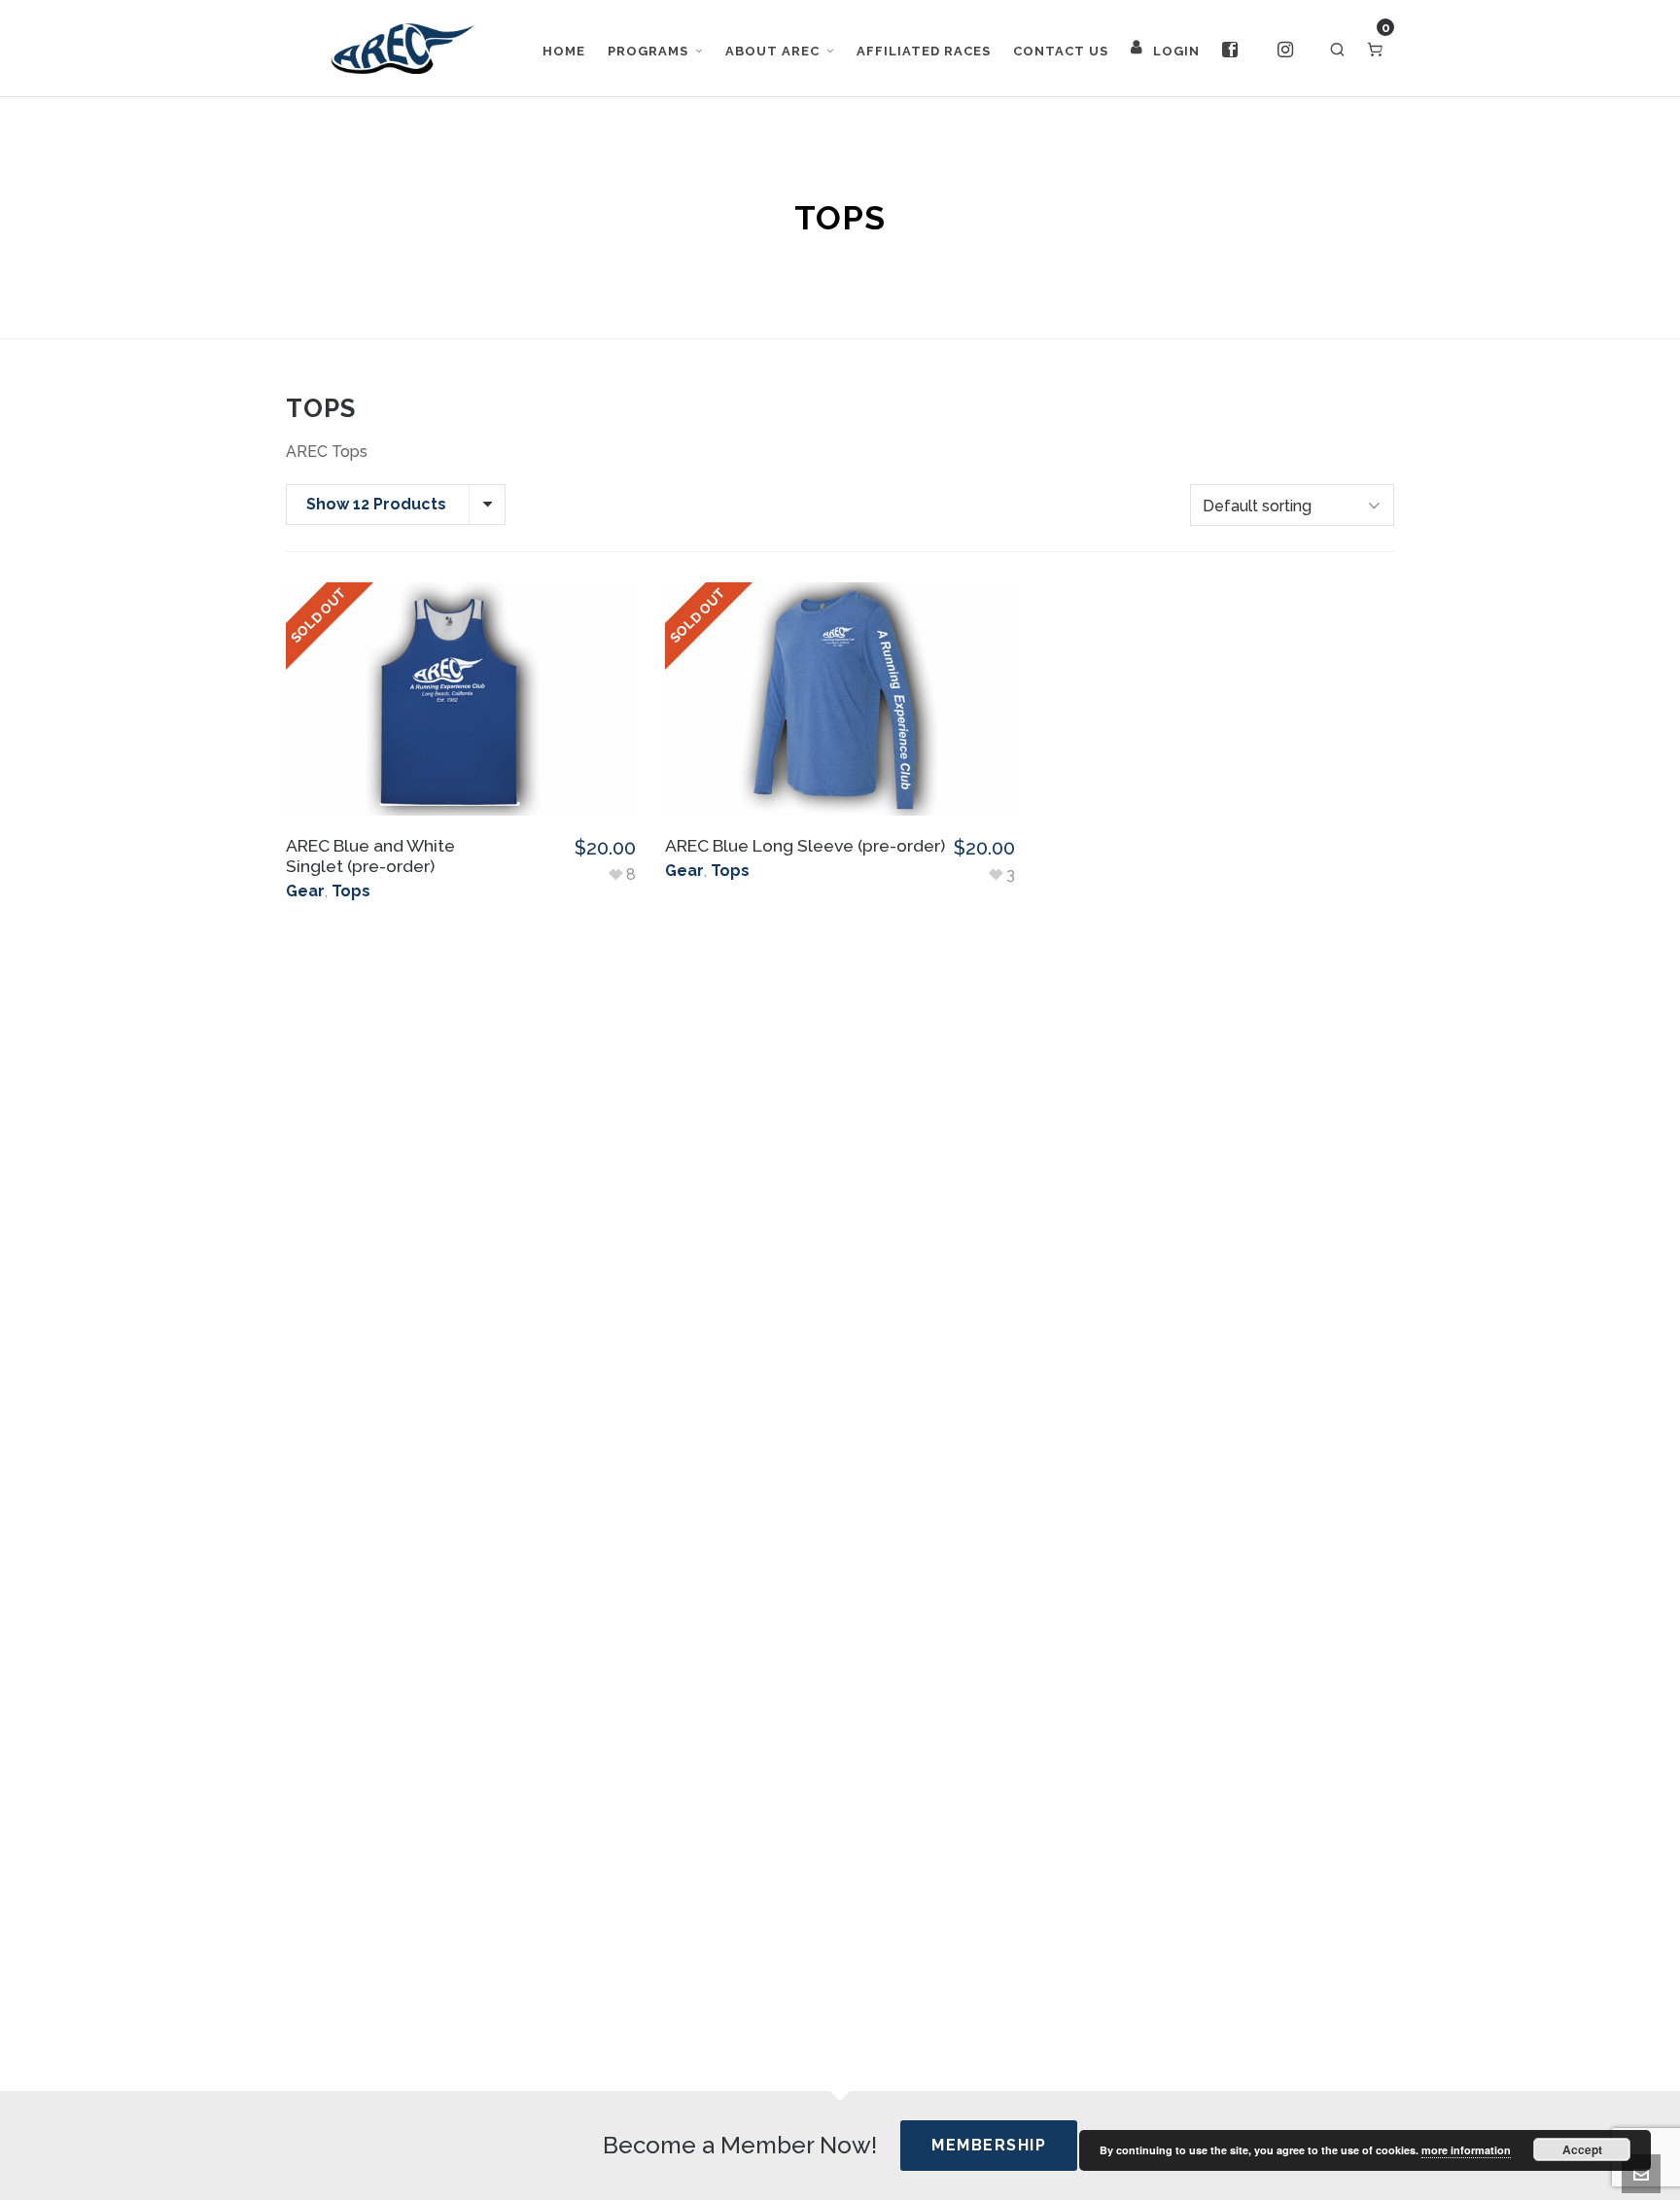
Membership (989, 2145)
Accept (1582, 2149)
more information (1466, 2150)
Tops (351, 891)
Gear (305, 891)
